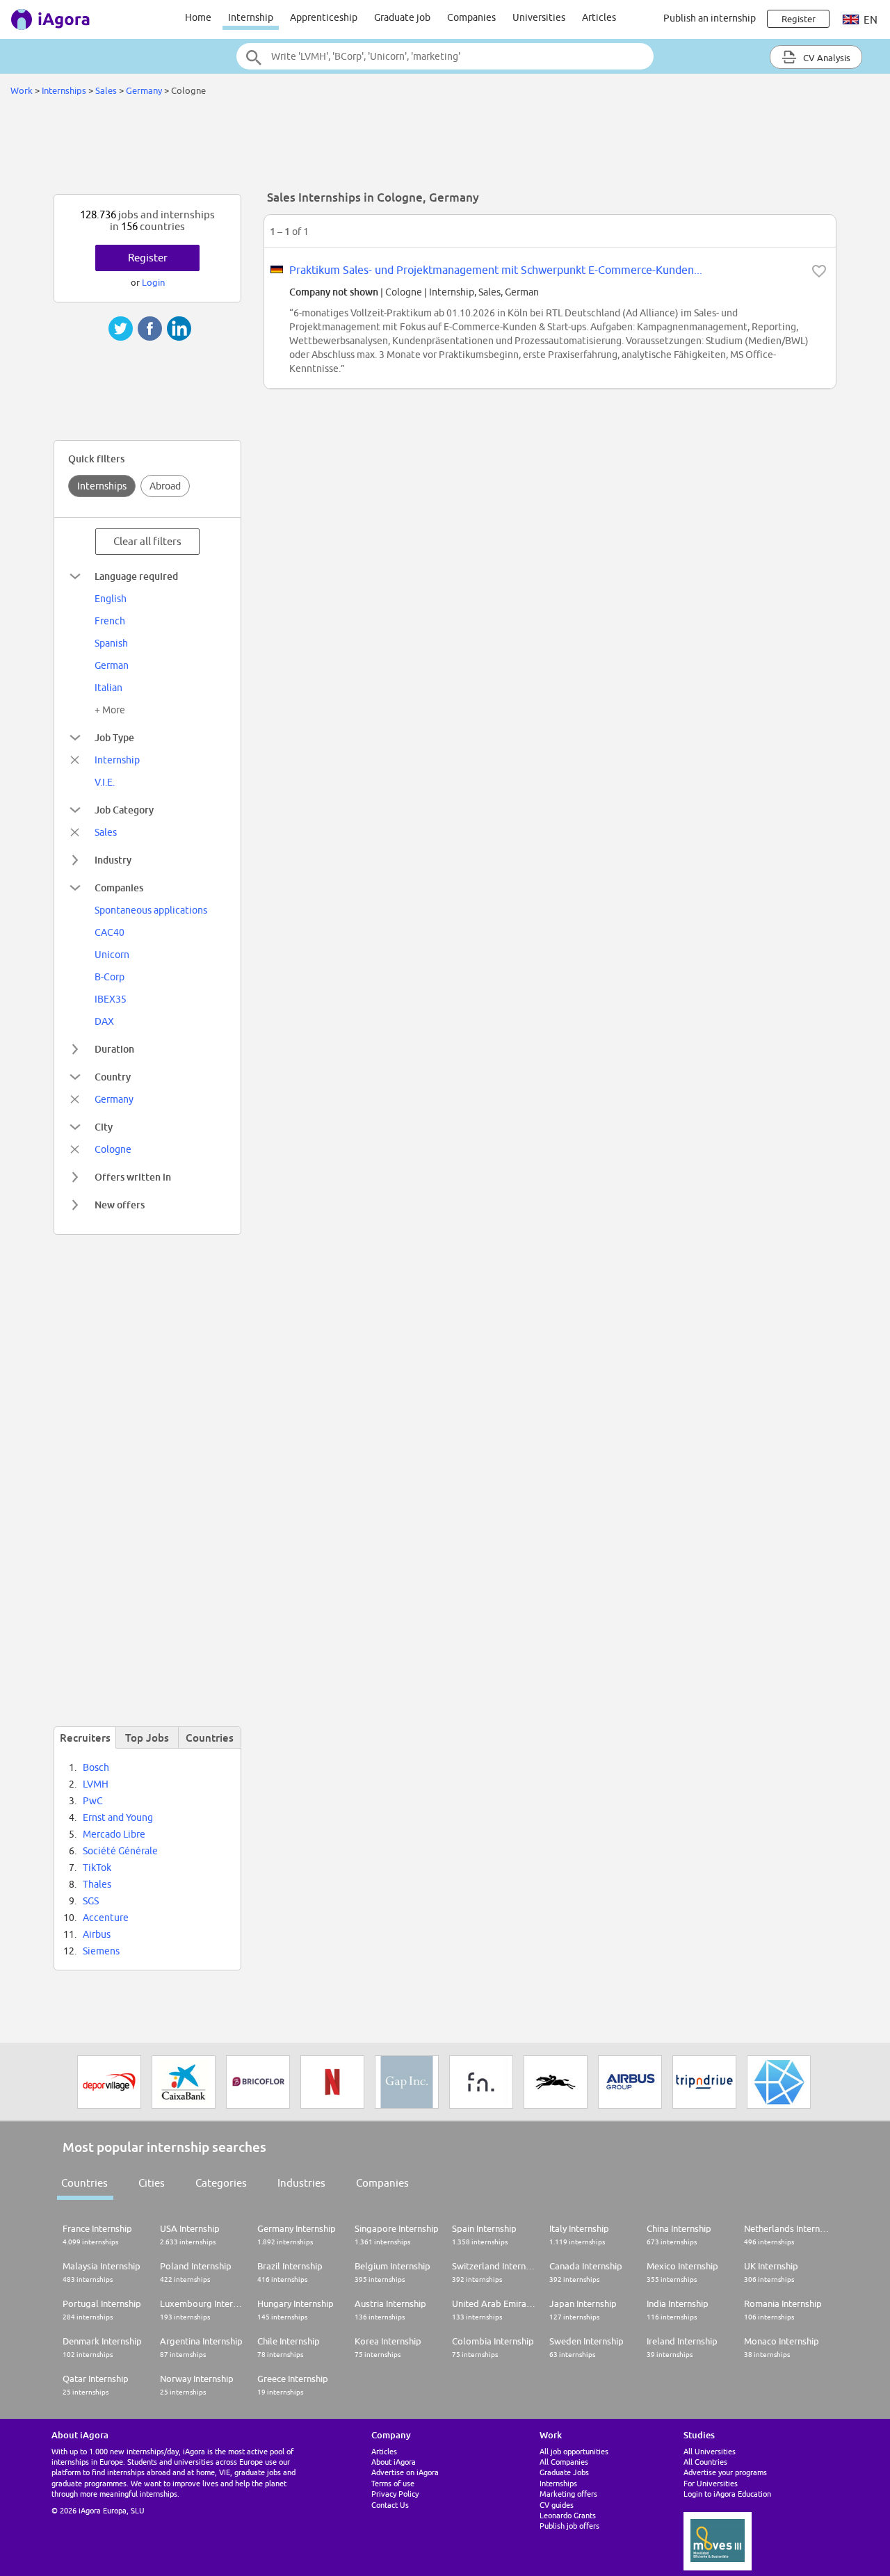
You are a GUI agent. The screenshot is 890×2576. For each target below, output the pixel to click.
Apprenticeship (324, 17)
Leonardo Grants (568, 2515)
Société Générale (120, 1851)
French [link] (110, 621)
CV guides (557, 2505)
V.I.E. (105, 782)
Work (22, 90)
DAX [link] (104, 1021)
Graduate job (402, 17)
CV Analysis (826, 58)
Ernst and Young (118, 1817)
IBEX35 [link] (111, 999)
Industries (301, 2183)
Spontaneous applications (151, 910)
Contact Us (390, 2505)
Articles (599, 17)
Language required (136, 576)
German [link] (112, 665)
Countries (84, 2183)
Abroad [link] (165, 486)
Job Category (124, 810)
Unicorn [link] (112, 955)
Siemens (101, 1951)
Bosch (96, 1767)
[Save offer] (819, 271)
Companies (471, 17)
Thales (97, 1884)
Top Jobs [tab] (147, 1737)
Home (198, 17)
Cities (152, 2183)
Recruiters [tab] (85, 1737)
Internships (64, 90)
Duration (114, 1049)
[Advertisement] (445, 149)
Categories (221, 2183)
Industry (113, 860)
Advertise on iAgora (405, 2472)
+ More (110, 710)
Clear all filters (147, 541)
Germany (144, 90)
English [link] (111, 599)
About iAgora (394, 2462)
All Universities (710, 2451)
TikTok (97, 1868)
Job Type (114, 737)
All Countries (705, 2462)
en (869, 20)
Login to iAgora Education (727, 2494)
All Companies (564, 2462)
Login (153, 282)
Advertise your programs (725, 2472)
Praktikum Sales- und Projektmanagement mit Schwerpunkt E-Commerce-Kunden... (496, 270)
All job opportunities (574, 2451)
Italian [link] (108, 688)
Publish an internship (710, 18)
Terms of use (393, 2483)
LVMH (96, 1784)
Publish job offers (569, 2526)
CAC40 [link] (110, 932)
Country (113, 1077)
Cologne (113, 1149)
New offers (120, 1205)
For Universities (711, 2483)
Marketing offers (568, 2494)
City (104, 1127)
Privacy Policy (395, 2494)
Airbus (97, 1934)
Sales (106, 90)
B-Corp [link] (110, 977)
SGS (91, 1901)
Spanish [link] (111, 643)
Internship (251, 17)
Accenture (106, 1918)
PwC (93, 1801)
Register (148, 258)
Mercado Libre (114, 1834)
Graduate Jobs (564, 2472)
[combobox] (445, 56)
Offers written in (133, 1177)
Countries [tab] (210, 1737)
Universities (539, 17)
